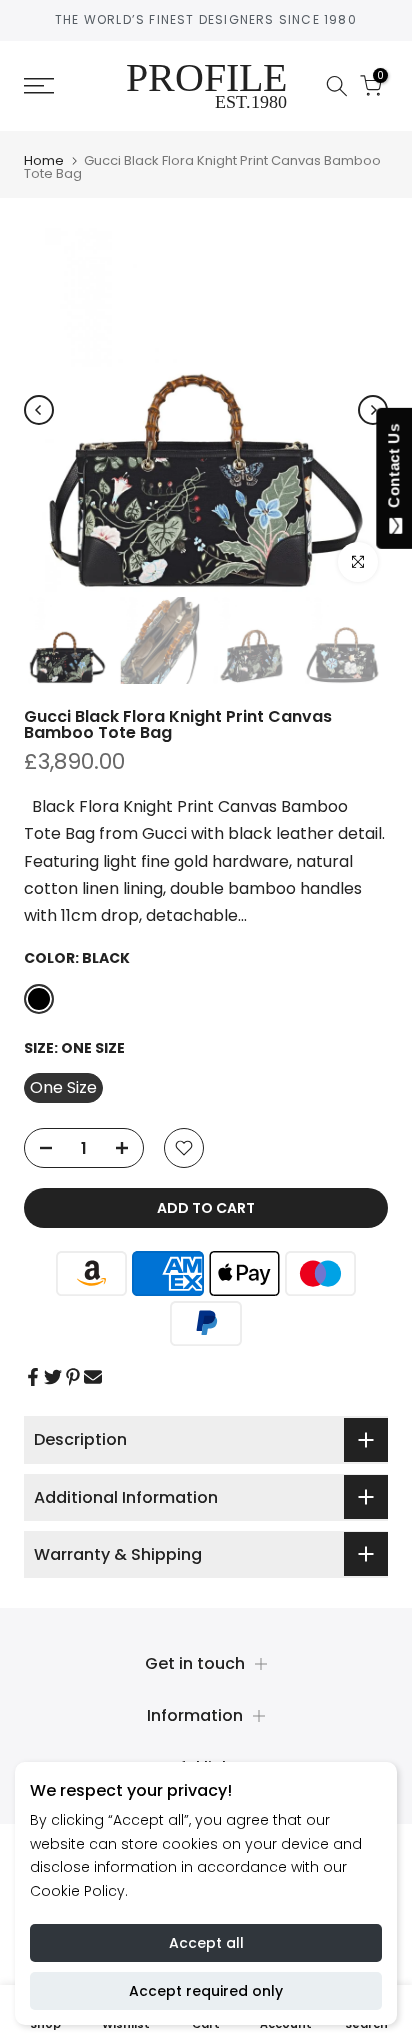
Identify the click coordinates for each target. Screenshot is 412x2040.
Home (44, 160)
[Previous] (39, 410)
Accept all (206, 1943)
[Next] (373, 410)
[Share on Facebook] (33, 1377)
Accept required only (206, 1991)
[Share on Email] (93, 1377)
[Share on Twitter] (53, 1377)
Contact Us (393, 470)
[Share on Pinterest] (73, 1377)
